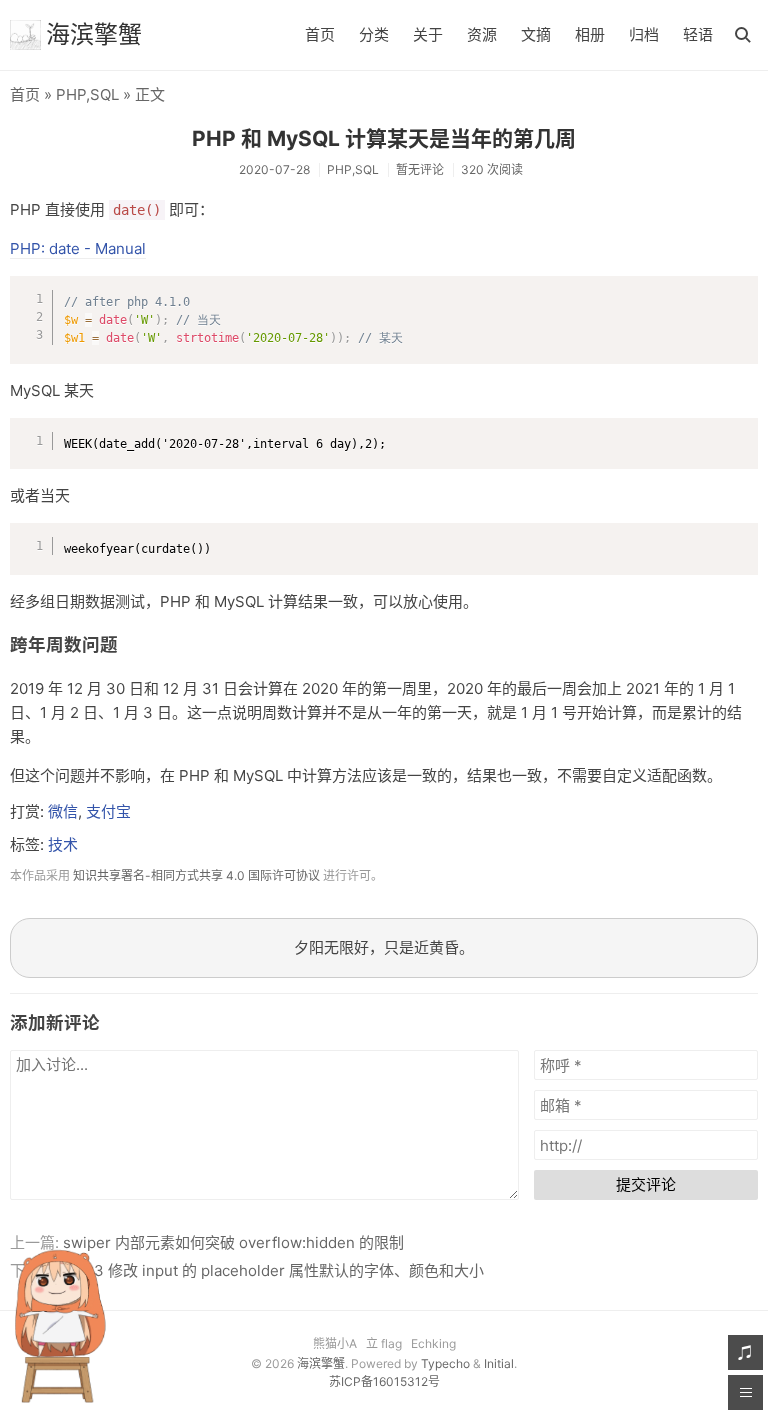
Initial (499, 1363)
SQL (104, 94)
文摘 (536, 34)
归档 (644, 34)
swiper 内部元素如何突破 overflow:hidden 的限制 (233, 1242)
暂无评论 (420, 169)
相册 (590, 34)
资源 (482, 34)
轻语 (698, 34)
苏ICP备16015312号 (384, 1381)
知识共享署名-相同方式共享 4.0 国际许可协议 (196, 875)
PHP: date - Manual (78, 248)
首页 (320, 34)
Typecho (445, 1363)
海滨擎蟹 (94, 34)
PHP (71, 94)
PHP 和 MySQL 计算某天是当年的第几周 (384, 138)
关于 (428, 34)
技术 (63, 844)
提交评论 (646, 1184)
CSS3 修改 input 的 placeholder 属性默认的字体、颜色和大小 (273, 1270)
